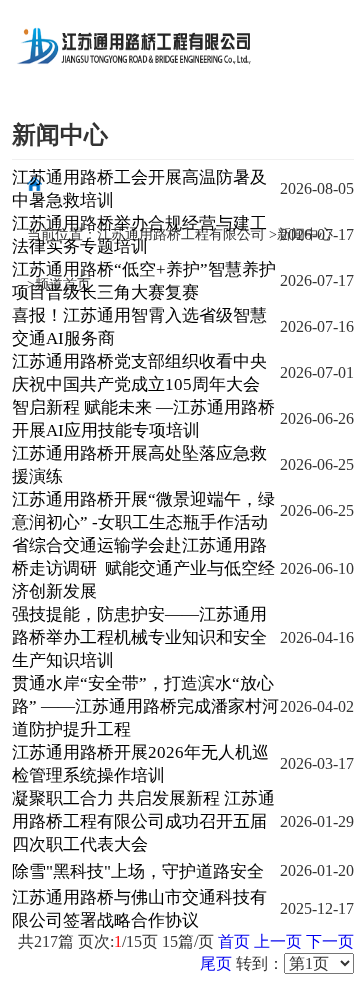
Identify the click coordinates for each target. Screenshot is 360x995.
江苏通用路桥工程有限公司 (181, 234)
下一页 (330, 941)
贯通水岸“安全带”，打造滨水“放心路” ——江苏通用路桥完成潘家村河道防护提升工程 (145, 706)
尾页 (216, 963)
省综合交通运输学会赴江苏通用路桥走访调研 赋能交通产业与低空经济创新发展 (143, 568)
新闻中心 (305, 234)
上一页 (278, 941)
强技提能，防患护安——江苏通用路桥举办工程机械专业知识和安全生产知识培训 (139, 637)
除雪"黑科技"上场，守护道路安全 (138, 871)
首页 (234, 941)
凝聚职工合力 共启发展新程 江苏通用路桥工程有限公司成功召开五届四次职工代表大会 (143, 821)
